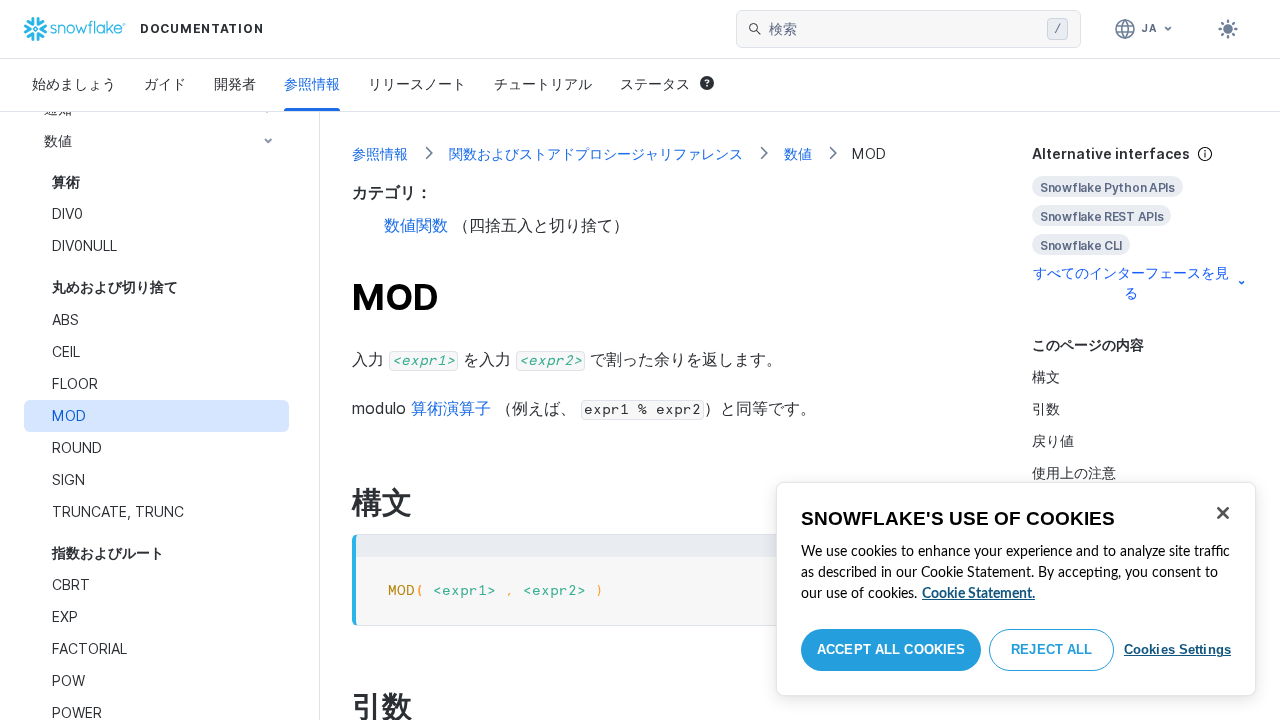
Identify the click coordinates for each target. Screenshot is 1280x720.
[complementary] (1140, 223)
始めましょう (74, 83)
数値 (798, 153)
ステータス (655, 83)
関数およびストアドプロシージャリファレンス (596, 153)
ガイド (165, 83)
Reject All (1051, 649)
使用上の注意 (1074, 472)
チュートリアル (543, 83)
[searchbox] (904, 29)
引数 (1046, 408)
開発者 (235, 83)
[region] (1016, 589)
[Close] (1223, 513)
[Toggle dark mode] (1228, 29)
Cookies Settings (1177, 649)
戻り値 (1053, 440)
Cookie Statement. (978, 594)
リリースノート (417, 83)
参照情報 (312, 83)
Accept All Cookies (891, 649)
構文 (1046, 376)
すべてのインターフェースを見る (1131, 282)
